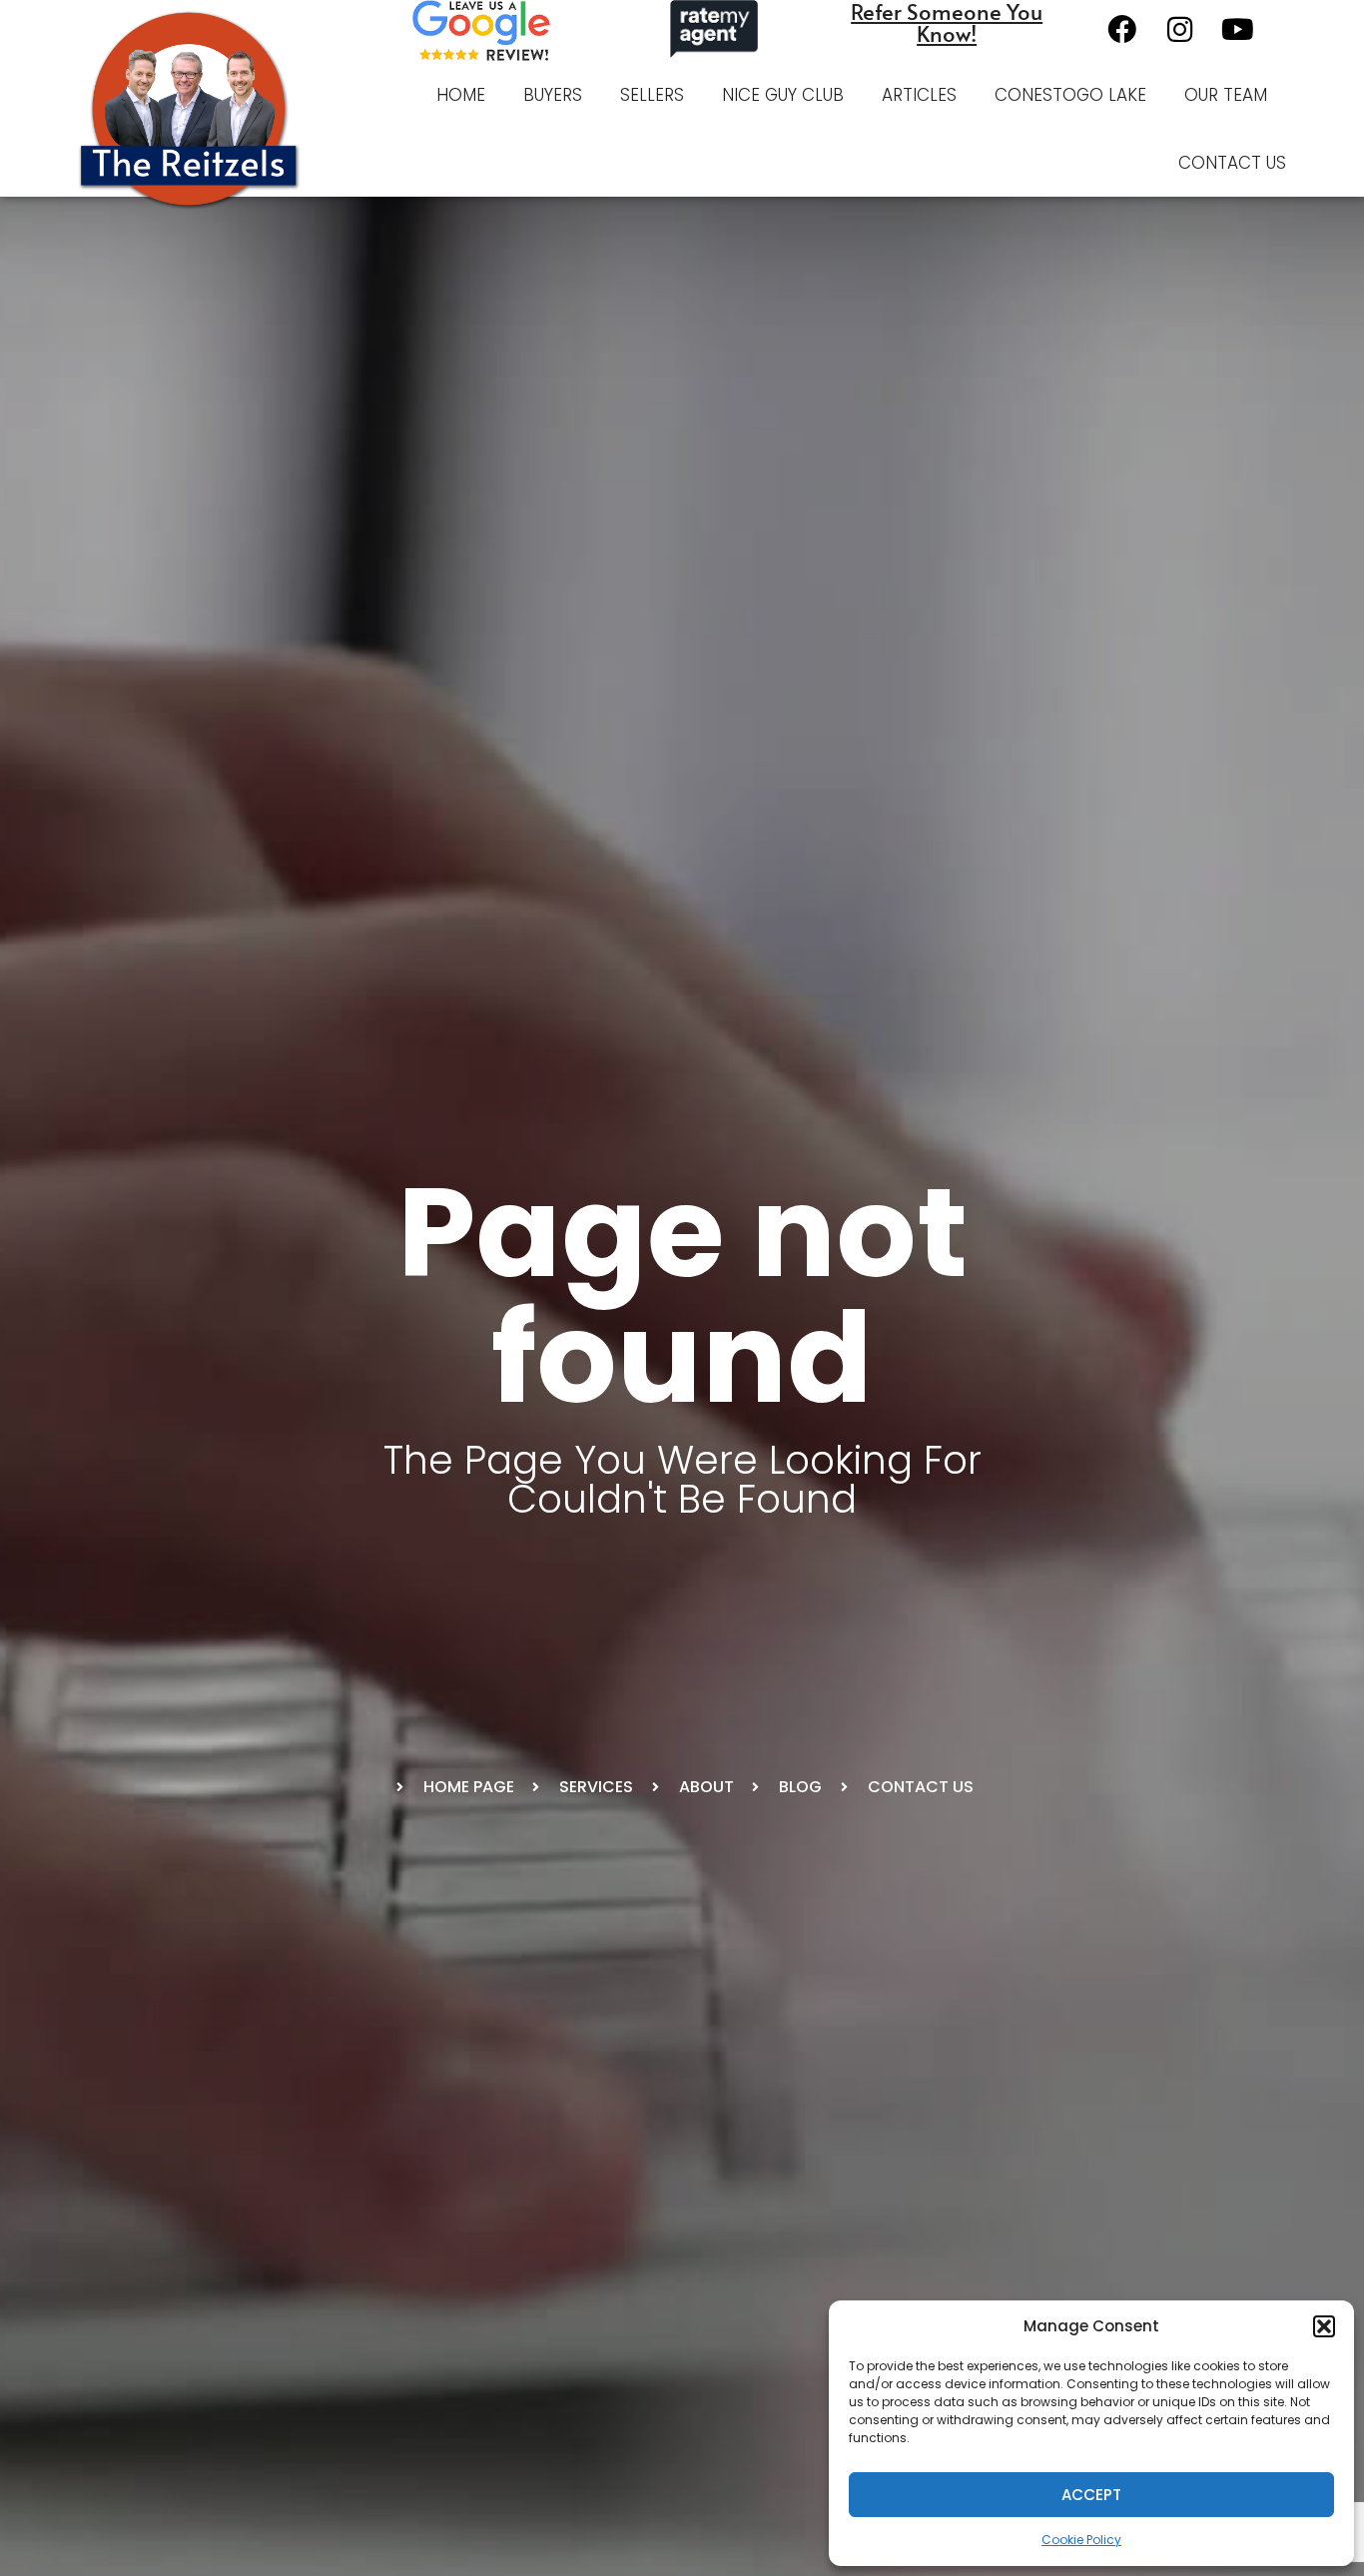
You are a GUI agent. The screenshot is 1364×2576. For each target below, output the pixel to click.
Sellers (652, 95)
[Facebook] (1121, 29)
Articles (919, 95)
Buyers (553, 95)
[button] (1324, 2326)
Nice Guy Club (783, 95)
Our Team (1226, 95)
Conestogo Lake (1070, 95)
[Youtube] (1237, 29)
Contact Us (1232, 163)
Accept (1091, 2495)
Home (461, 95)
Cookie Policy (1081, 2540)
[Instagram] (1179, 29)
